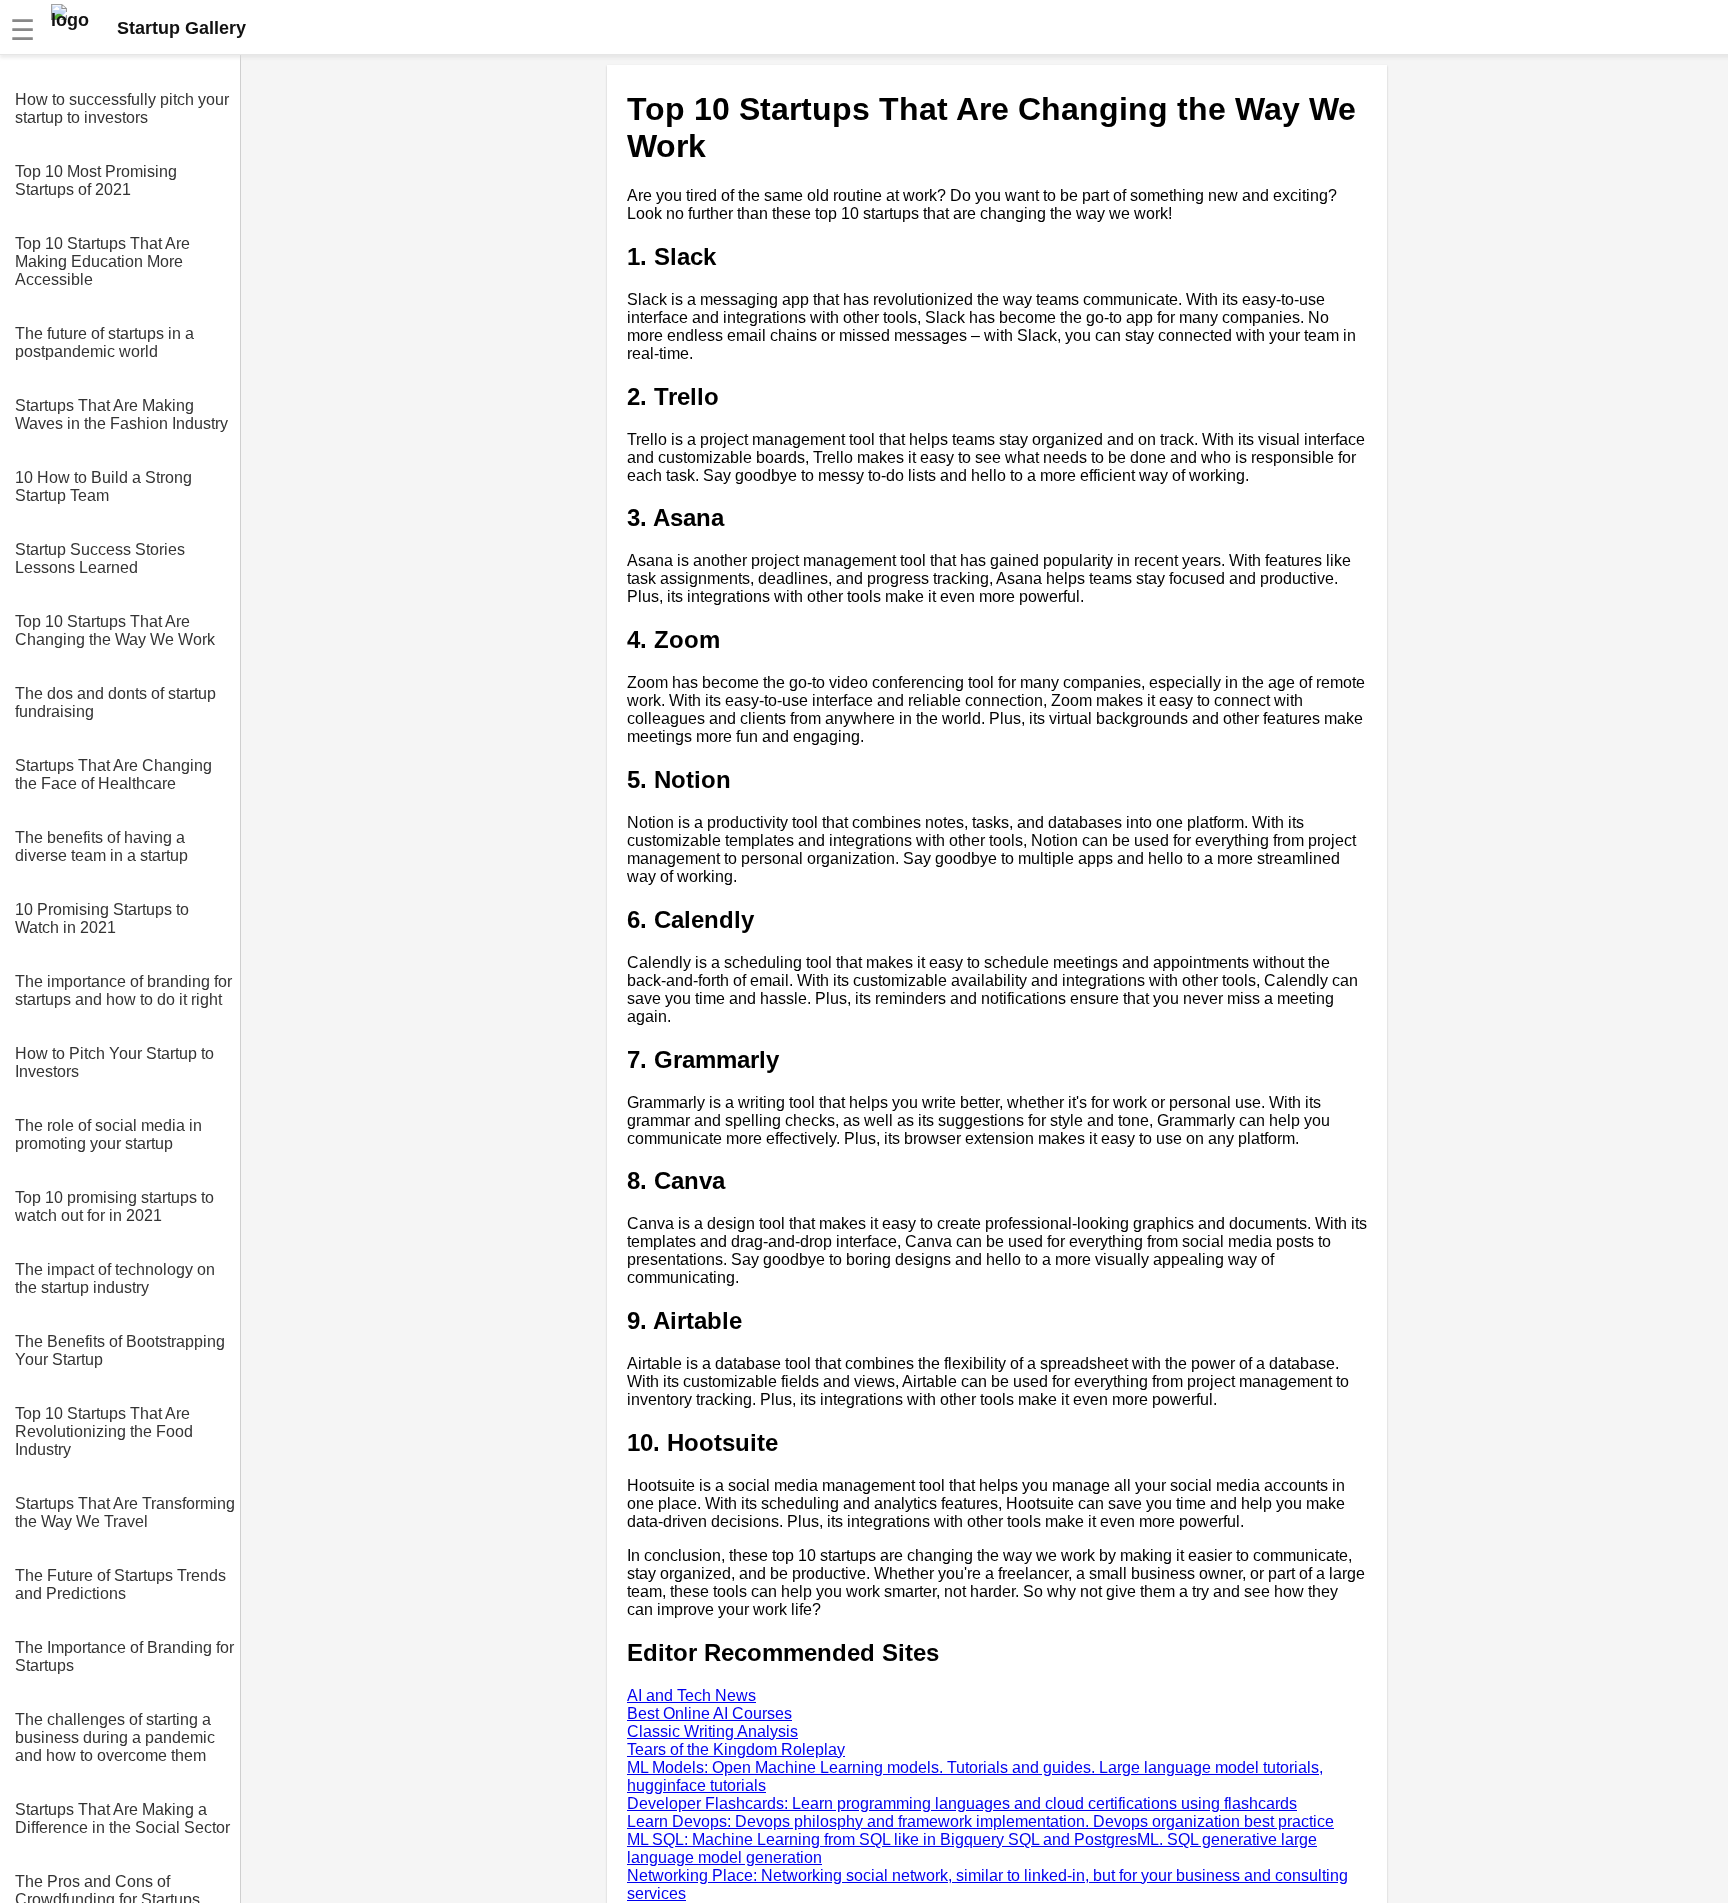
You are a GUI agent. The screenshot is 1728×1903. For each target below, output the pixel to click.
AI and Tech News (691, 1695)
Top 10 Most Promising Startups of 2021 (96, 180)
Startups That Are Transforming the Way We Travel (125, 1512)
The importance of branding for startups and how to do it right (123, 990)
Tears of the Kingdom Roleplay (736, 1749)
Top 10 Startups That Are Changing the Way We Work (115, 630)
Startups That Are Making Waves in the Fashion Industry (121, 414)
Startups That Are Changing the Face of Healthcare (113, 774)
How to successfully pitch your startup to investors (122, 108)
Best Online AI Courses (709, 1713)
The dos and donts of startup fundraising (115, 702)
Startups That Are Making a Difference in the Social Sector (122, 1818)
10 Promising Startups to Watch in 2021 (102, 918)
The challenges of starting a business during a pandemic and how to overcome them (115, 1737)
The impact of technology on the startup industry (115, 1278)
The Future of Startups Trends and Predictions (120, 1584)
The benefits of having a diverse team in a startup (101, 846)
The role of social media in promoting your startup (108, 1134)
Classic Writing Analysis (712, 1731)
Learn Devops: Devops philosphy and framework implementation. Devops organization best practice (980, 1821)
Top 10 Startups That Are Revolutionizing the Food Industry (104, 1431)
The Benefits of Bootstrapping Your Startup (120, 1350)
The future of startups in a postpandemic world (104, 342)
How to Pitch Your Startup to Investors (114, 1062)
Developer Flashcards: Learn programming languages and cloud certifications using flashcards (962, 1803)
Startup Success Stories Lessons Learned (100, 558)
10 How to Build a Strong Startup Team (103, 486)
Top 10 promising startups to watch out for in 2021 (114, 1206)
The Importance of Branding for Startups (124, 1656)
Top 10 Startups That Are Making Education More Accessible (102, 261)
